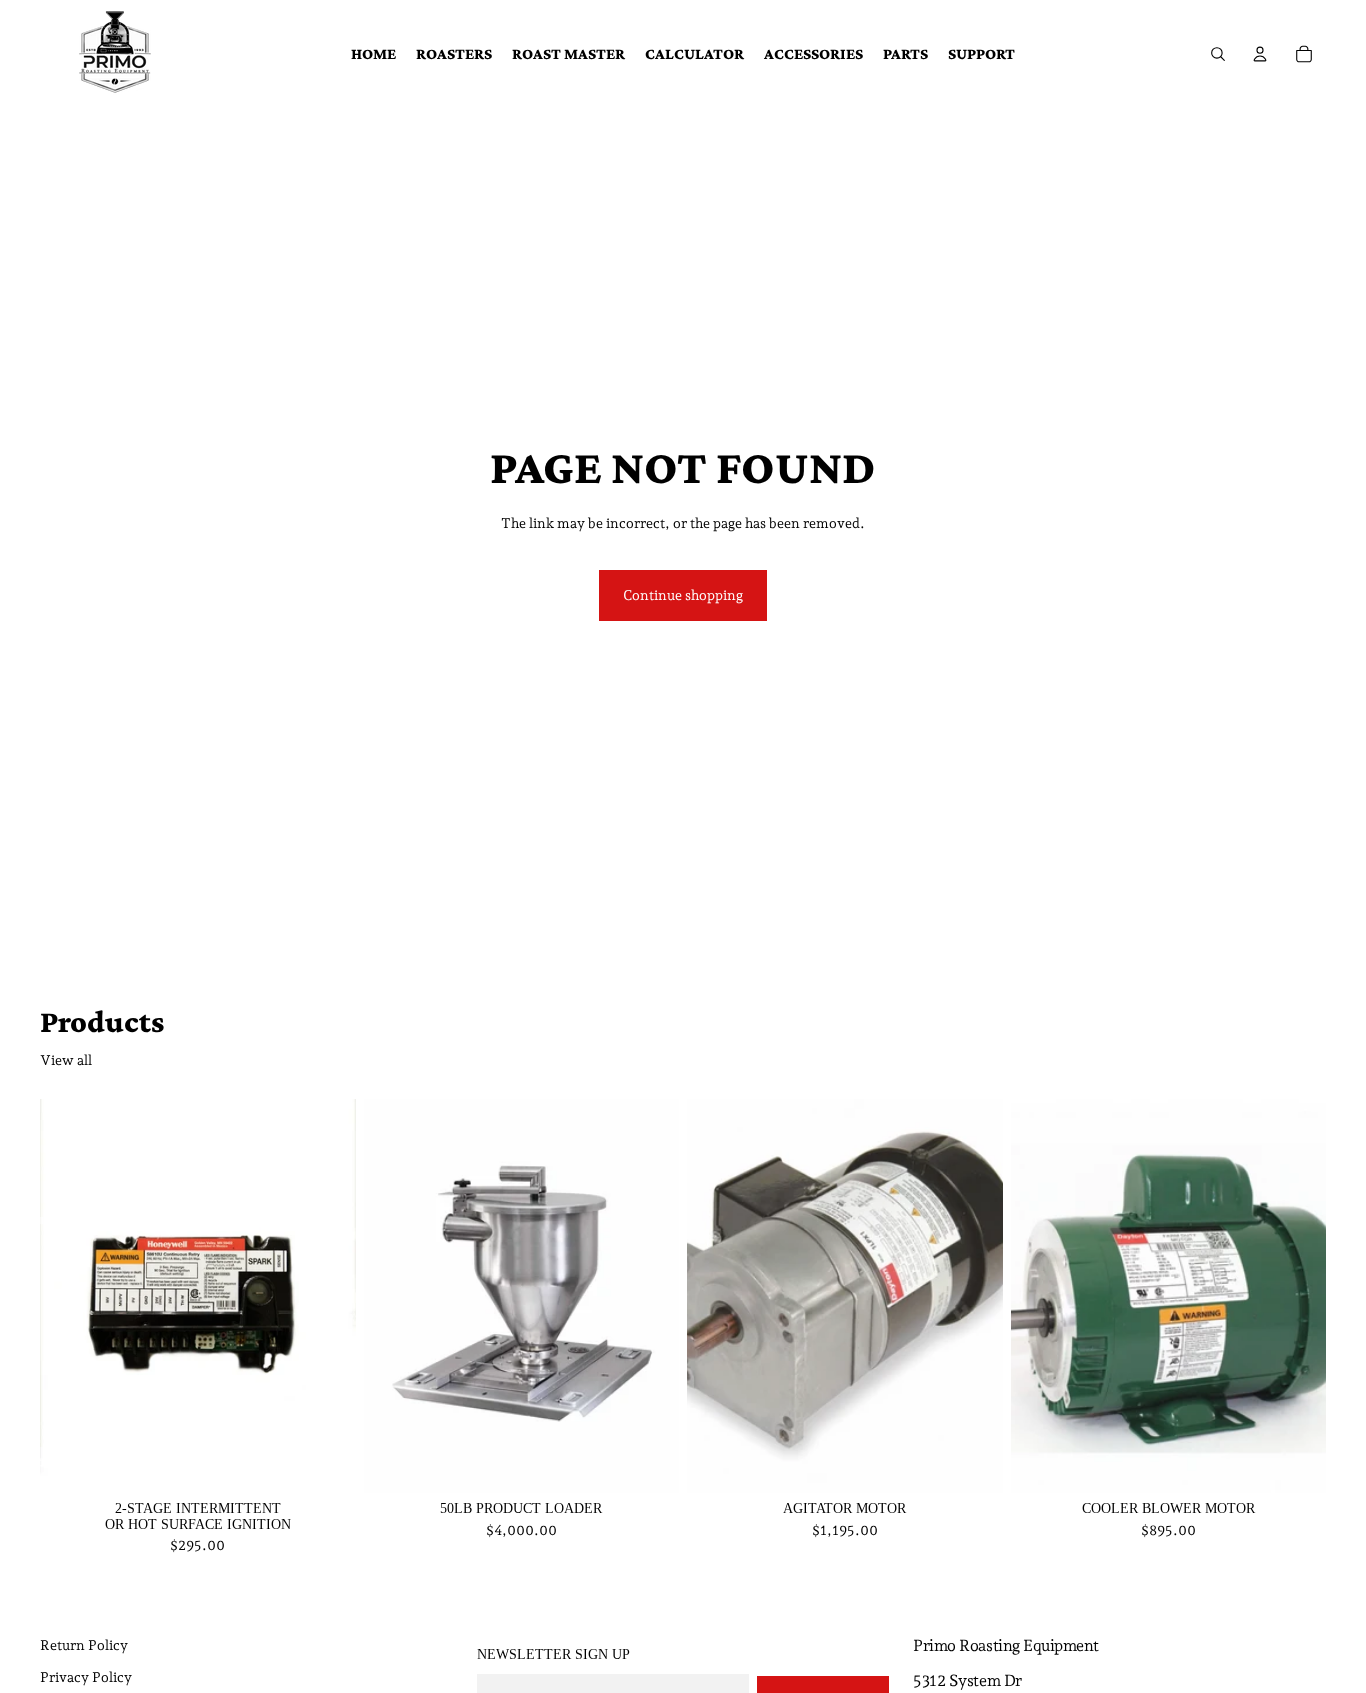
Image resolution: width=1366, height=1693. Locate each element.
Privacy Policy (86, 1676)
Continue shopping (683, 595)
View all (66, 1060)
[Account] (1260, 54)
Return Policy (84, 1645)
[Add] (325, 1462)
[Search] (1218, 54)
